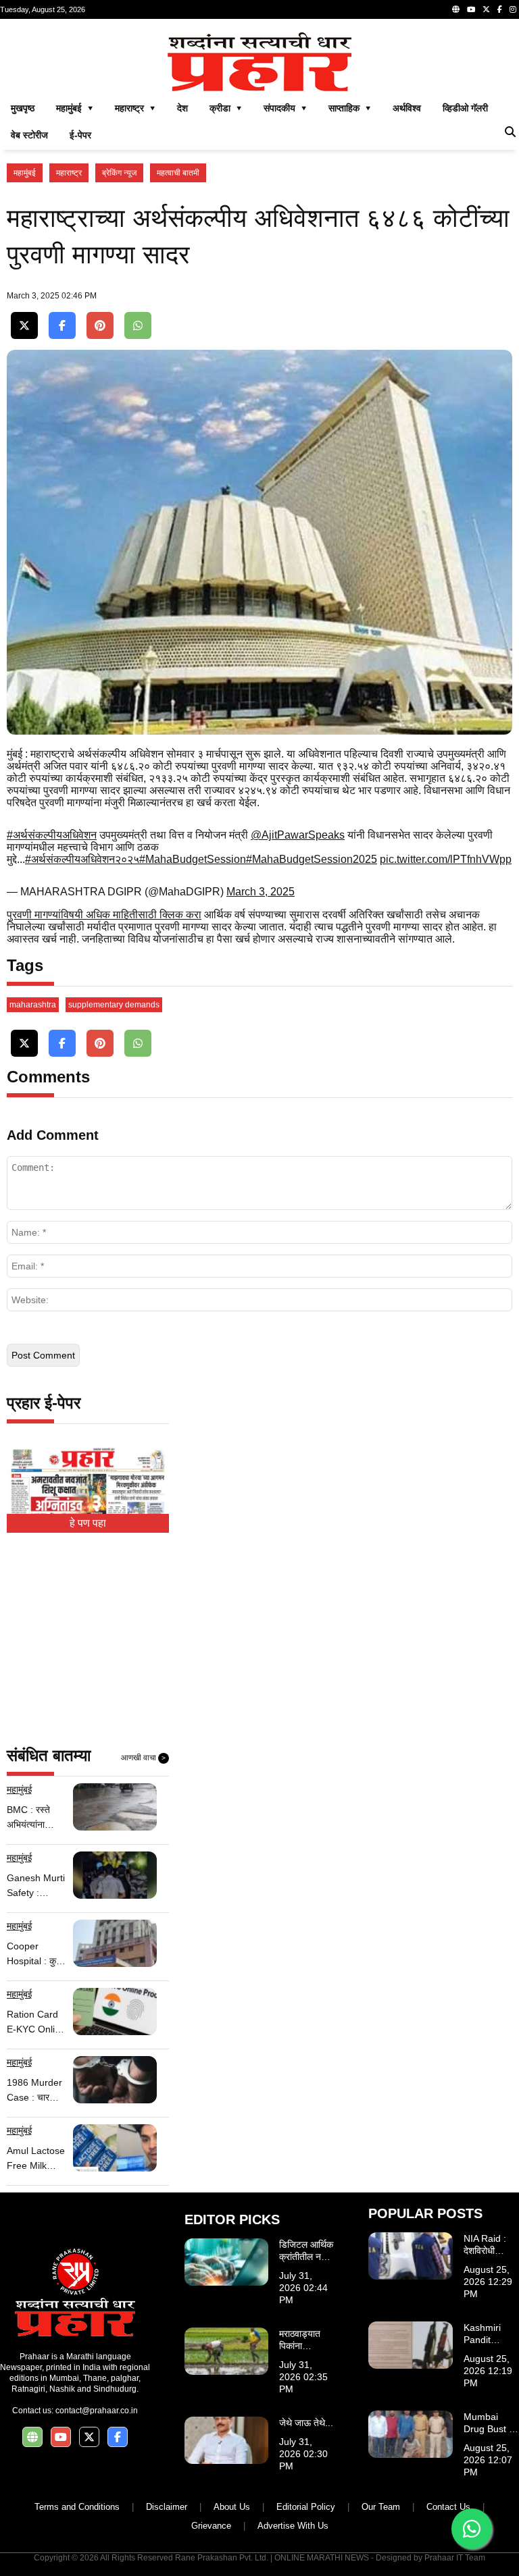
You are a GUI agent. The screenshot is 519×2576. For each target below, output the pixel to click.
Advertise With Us (293, 2526)
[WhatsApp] (138, 326)
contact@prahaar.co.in (97, 2411)
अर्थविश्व (407, 108)
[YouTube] (471, 9)
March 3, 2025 (261, 892)
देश (182, 108)
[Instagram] (513, 9)
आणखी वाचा (143, 1758)
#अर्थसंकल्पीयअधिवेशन (52, 835)
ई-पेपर (80, 135)
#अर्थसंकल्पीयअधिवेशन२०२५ (82, 859)
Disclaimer (167, 2507)
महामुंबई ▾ (75, 108)
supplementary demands (114, 1005)
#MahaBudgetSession (193, 859)
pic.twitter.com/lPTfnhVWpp (446, 859)
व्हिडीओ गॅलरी (465, 108)
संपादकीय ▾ (285, 108)
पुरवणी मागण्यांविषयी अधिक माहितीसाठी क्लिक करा (104, 915)
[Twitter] (486, 9)
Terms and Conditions (77, 2507)
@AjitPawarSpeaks (298, 835)
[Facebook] (500, 9)
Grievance (211, 2526)
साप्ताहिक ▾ (350, 108)
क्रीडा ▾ (226, 108)
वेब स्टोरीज (29, 135)
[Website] (456, 9)
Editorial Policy (306, 2507)
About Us (232, 2507)
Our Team (381, 2507)
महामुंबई (25, 173)
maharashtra (33, 1005)
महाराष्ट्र (69, 173)
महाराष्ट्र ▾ (135, 108)
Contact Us (448, 2507)
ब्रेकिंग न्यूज (119, 173)
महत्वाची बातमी (178, 173)
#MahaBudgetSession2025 (312, 859)
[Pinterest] (100, 326)
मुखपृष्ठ (23, 108)
